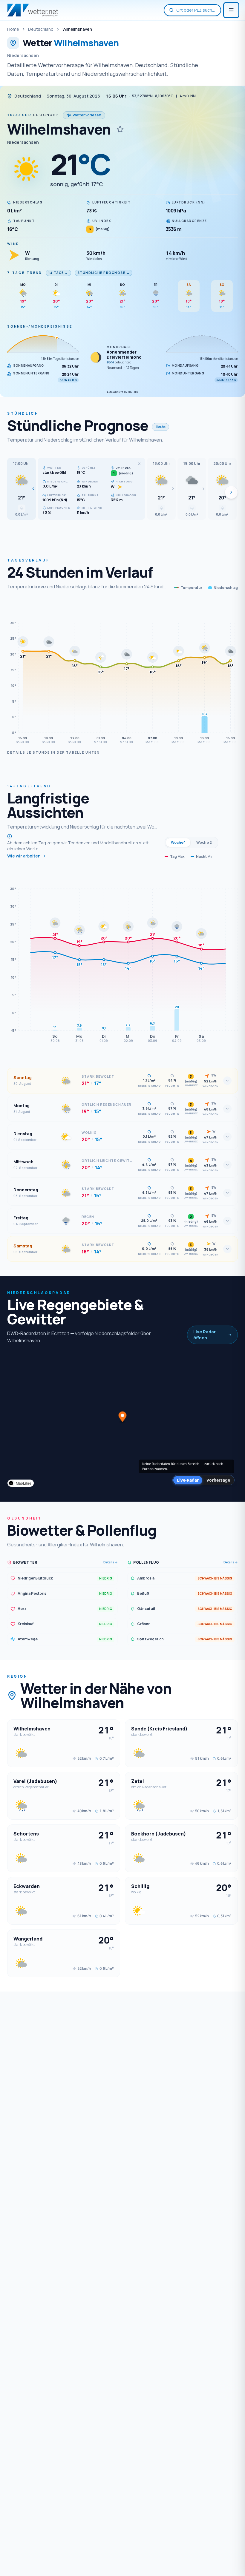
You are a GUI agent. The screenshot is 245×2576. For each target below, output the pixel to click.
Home (13, 29)
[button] (22, 489)
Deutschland (41, 29)
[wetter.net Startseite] (33, 10)
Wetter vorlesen (87, 115)
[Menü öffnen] (231, 10)
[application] (122, 674)
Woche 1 (178, 842)
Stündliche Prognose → (104, 273)
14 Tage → (58, 273)
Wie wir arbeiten (24, 856)
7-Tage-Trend (25, 273)
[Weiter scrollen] (231, 492)
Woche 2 (204, 842)
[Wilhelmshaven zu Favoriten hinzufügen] (120, 129)
